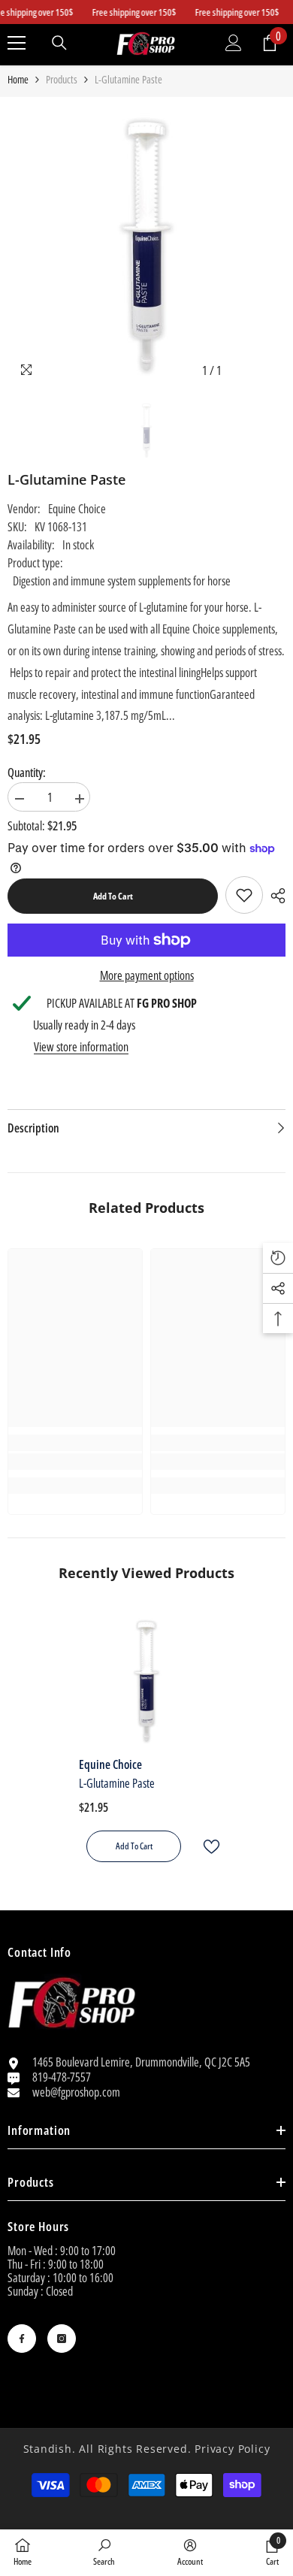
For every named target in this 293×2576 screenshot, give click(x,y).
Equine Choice (77, 509)
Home (18, 80)
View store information (81, 1047)
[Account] (234, 43)
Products (62, 80)
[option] (146, 245)
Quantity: (27, 772)
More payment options (147, 975)
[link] (244, 895)
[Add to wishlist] (205, 1847)
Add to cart (113, 896)
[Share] (274, 896)
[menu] (17, 43)
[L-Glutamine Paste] (146, 1681)
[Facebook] (22, 2339)
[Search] (59, 43)
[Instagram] (62, 2339)
